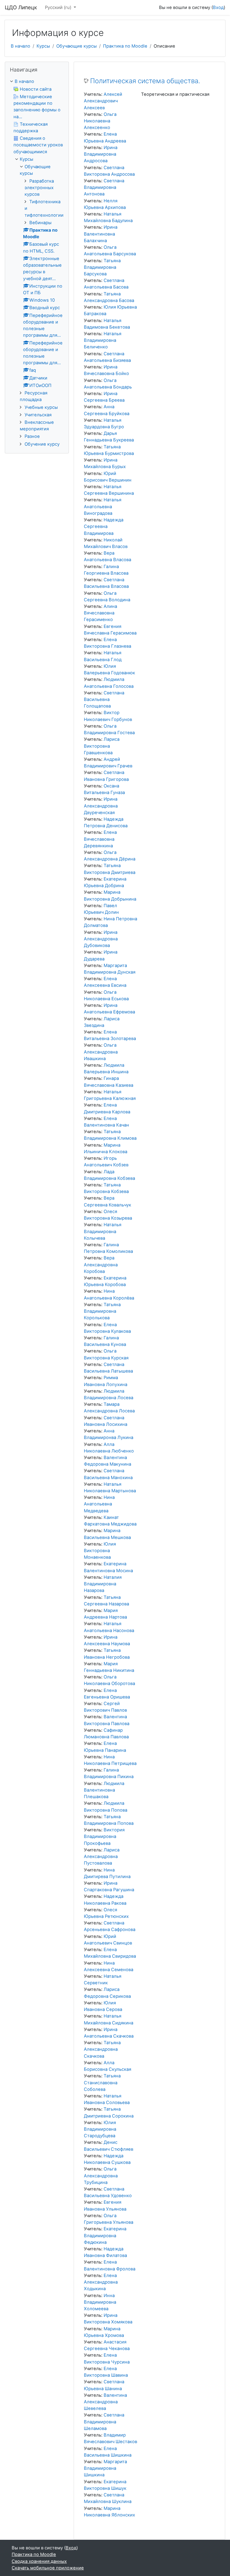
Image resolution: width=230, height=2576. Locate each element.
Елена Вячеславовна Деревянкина (100, 839)
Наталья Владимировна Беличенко (103, 340)
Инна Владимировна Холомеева (100, 2302)
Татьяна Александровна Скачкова (102, 2049)
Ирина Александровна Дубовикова (101, 939)
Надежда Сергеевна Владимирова (104, 526)
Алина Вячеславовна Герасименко (100, 613)
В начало (21, 46)
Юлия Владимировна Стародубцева (100, 2129)
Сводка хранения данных (39, 2561)
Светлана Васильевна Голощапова (104, 699)
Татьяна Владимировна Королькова (102, 1311)
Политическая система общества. (145, 81)
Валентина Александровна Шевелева (105, 2402)
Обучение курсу (42, 444)
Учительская (38, 415)
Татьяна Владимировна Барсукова (102, 267)
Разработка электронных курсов (39, 188)
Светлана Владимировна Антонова (104, 187)
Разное (32, 436)
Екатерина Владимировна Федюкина (105, 2235)
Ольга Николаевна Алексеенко (100, 121)
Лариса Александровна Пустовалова (102, 1857)
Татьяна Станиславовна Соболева (102, 2082)
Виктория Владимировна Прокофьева (104, 1836)
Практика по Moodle (125, 46)
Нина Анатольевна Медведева (99, 1504)
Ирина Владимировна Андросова (101, 154)
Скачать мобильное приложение (48, 2568)
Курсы (43, 46)
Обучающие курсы (77, 46)
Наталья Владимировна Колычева (103, 1231)
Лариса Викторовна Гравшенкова (102, 746)
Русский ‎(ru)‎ (59, 7)
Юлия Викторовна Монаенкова (100, 1551)
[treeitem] (37, 81)
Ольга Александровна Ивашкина (101, 1052)
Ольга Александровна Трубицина (101, 2176)
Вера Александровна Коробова (101, 1265)
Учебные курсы (41, 407)
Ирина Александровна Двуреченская (101, 806)
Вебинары (40, 223)
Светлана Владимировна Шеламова (104, 2422)
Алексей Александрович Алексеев (103, 101)
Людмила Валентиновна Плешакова (104, 1790)
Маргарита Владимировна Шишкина (105, 2468)
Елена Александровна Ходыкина (101, 2282)
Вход (218, 7)
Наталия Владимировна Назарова (103, 1584)
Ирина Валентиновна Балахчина (101, 234)
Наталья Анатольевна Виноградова (103, 506)
